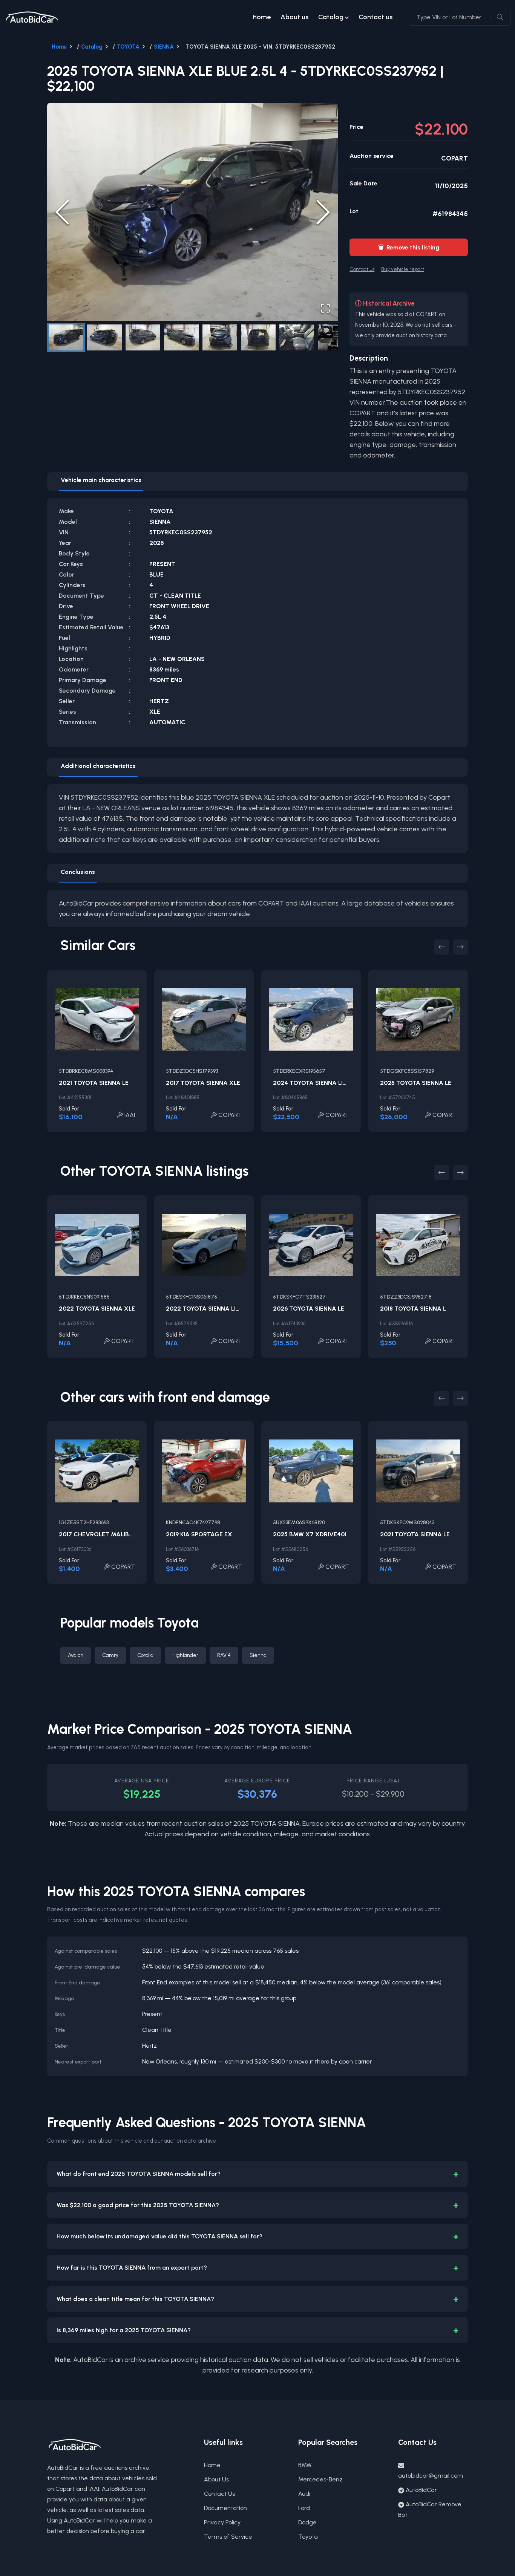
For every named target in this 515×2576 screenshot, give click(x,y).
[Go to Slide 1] (66, 337)
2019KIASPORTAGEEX (199, 1534)
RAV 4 (224, 1655)
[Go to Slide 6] (258, 337)
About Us (216, 2479)
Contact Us (219, 2494)
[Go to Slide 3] (143, 337)
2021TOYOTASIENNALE (94, 1083)
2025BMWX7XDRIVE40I (310, 1534)
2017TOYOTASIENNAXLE (203, 1083)
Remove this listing (409, 247)
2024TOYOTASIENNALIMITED (317, 1083)
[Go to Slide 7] (297, 337)
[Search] (500, 17)
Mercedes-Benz (320, 2479)
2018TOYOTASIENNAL (413, 1309)
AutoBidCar (421, 2490)
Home (262, 17)
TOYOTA (128, 47)
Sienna (258, 1655)
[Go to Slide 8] (335, 337)
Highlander (185, 1655)
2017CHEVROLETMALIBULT (100, 1534)
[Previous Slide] (62, 212)
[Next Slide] (323, 212)
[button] (193, 212)
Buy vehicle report (403, 269)
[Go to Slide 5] (220, 337)
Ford (304, 2508)
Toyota (308, 2537)
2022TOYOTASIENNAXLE (97, 1309)
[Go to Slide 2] (104, 337)
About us (294, 17)
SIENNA (164, 47)
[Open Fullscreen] (325, 308)
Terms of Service (228, 2537)
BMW (305, 2465)
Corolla (145, 1655)
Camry (110, 1655)
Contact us (376, 17)
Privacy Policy (222, 2522)
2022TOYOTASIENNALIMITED (210, 1309)
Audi (304, 2494)
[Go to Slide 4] (181, 337)
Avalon (76, 1655)
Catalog (331, 17)
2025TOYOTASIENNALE (416, 1083)
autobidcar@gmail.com (431, 2476)
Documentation (225, 2508)
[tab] (101, 482)
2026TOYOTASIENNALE (309, 1309)
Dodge (307, 2522)
